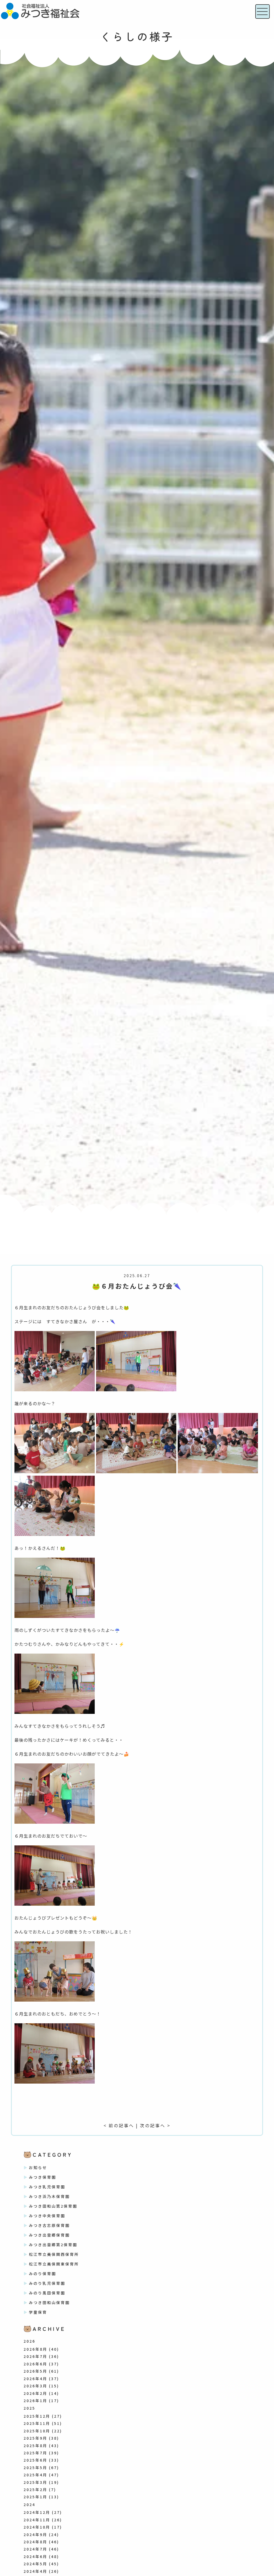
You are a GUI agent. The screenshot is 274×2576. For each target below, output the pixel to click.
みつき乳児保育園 (47, 2187)
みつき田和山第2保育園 (53, 2206)
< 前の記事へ (119, 2125)
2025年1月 (35, 2497)
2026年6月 (35, 2364)
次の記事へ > (155, 2125)
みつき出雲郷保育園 (49, 2235)
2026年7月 (35, 2356)
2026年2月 (35, 2393)
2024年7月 (35, 2549)
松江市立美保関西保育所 (54, 2254)
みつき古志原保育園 (49, 2225)
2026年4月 (35, 2379)
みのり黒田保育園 (47, 2293)
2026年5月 (35, 2371)
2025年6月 (35, 2460)
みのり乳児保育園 (47, 2283)
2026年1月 (35, 2401)
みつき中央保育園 (47, 2216)
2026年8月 (35, 2349)
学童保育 (38, 2312)
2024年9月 (35, 2534)
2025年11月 (37, 2423)
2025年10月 (37, 2431)
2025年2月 (35, 2489)
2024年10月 (37, 2527)
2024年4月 (35, 2571)
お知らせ (38, 2167)
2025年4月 (35, 2475)
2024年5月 (35, 2564)
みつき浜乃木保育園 (49, 2196)
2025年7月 (35, 2453)
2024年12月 (37, 2512)
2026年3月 (35, 2386)
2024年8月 (35, 2542)
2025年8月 (35, 2446)
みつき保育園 (43, 2177)
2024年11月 (37, 2520)
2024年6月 (35, 2556)
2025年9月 (35, 2438)
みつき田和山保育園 (49, 2302)
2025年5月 (35, 2467)
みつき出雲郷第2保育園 (53, 2245)
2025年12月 (37, 2416)
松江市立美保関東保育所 (54, 2264)
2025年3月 (35, 2482)
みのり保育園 (43, 2274)
